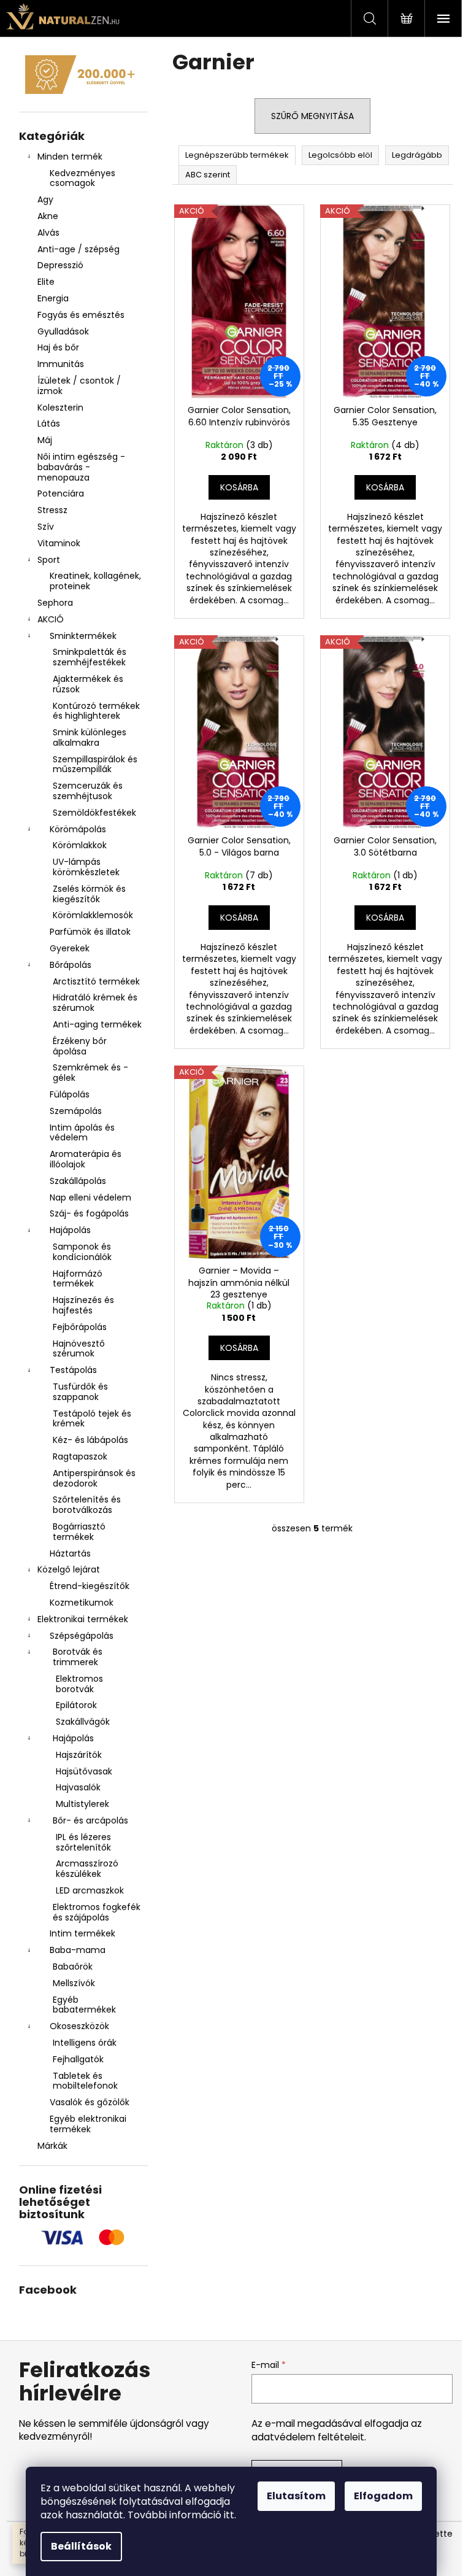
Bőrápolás (71, 965)
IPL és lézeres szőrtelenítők (83, 1842)
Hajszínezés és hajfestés (83, 1305)
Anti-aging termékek (97, 1024)
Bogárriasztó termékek (79, 1532)
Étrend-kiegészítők (90, 1586)
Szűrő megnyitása (312, 116)
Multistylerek (82, 1804)
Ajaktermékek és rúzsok (88, 684)
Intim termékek (82, 1933)
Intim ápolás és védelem (82, 1133)
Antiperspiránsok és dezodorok (94, 1478)
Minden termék (70, 157)
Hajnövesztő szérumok (79, 1349)
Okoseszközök (79, 2026)
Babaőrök (73, 1967)
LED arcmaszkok (90, 1890)
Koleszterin (60, 408)
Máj (45, 440)
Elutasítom (296, 2496)
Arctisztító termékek (96, 981)
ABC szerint (208, 175)
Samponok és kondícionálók (82, 1252)
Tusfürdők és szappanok (80, 1392)
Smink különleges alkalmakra (90, 737)
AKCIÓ (51, 619)
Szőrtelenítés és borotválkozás (87, 1505)
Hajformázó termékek (78, 1279)
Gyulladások (63, 331)
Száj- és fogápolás (89, 1213)
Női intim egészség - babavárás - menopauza (81, 467)
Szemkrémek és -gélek (90, 1073)
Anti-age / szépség (80, 249)
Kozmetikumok (82, 1603)
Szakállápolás (78, 1181)
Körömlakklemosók (93, 915)
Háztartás (70, 1553)
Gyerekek (70, 948)
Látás (49, 424)
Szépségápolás (82, 1636)
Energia (53, 298)
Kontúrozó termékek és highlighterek (96, 711)
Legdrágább (417, 155)
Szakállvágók (83, 1722)
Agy (47, 199)
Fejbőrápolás (80, 1327)
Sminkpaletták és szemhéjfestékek (90, 657)
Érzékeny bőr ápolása (80, 1046)
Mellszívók (74, 1983)
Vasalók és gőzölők (90, 2102)
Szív (46, 527)
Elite (46, 282)
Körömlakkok (80, 845)
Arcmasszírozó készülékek (87, 1869)
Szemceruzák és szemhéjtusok (88, 791)
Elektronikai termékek (83, 1619)
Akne (48, 216)
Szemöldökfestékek (94, 813)
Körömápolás (78, 829)
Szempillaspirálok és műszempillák (95, 764)
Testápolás (73, 1370)
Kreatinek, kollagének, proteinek (95, 581)
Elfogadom (383, 2496)
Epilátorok (76, 1705)
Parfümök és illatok (90, 932)
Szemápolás (76, 1111)
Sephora (55, 603)
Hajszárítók (79, 1755)
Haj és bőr (58, 347)
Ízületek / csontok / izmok (79, 386)
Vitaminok (59, 543)
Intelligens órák (85, 2043)
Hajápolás (70, 1230)
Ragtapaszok (80, 1456)
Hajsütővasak (84, 1771)
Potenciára (61, 493)
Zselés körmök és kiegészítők (89, 894)
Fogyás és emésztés (81, 315)
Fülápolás (70, 1094)
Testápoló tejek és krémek (92, 1419)
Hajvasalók (78, 1787)
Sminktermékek (83, 636)
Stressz (52, 510)
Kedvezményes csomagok (82, 178)
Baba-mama (78, 1950)
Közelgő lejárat (69, 1569)
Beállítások (81, 2546)
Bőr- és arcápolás (90, 1820)
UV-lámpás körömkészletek (86, 867)
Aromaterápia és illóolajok (86, 1159)
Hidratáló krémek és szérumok (95, 1003)
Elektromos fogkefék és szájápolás (97, 1912)
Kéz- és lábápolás (90, 1440)
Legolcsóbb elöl (340, 155)
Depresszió (60, 265)
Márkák (52, 2146)
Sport (49, 560)
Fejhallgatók (78, 2059)
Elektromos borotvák (79, 1684)
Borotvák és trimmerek (78, 1657)
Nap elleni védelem (90, 1197)
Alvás (48, 233)
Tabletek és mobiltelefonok (85, 2081)
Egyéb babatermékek (84, 2005)
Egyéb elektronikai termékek (88, 2124)
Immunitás (61, 364)
